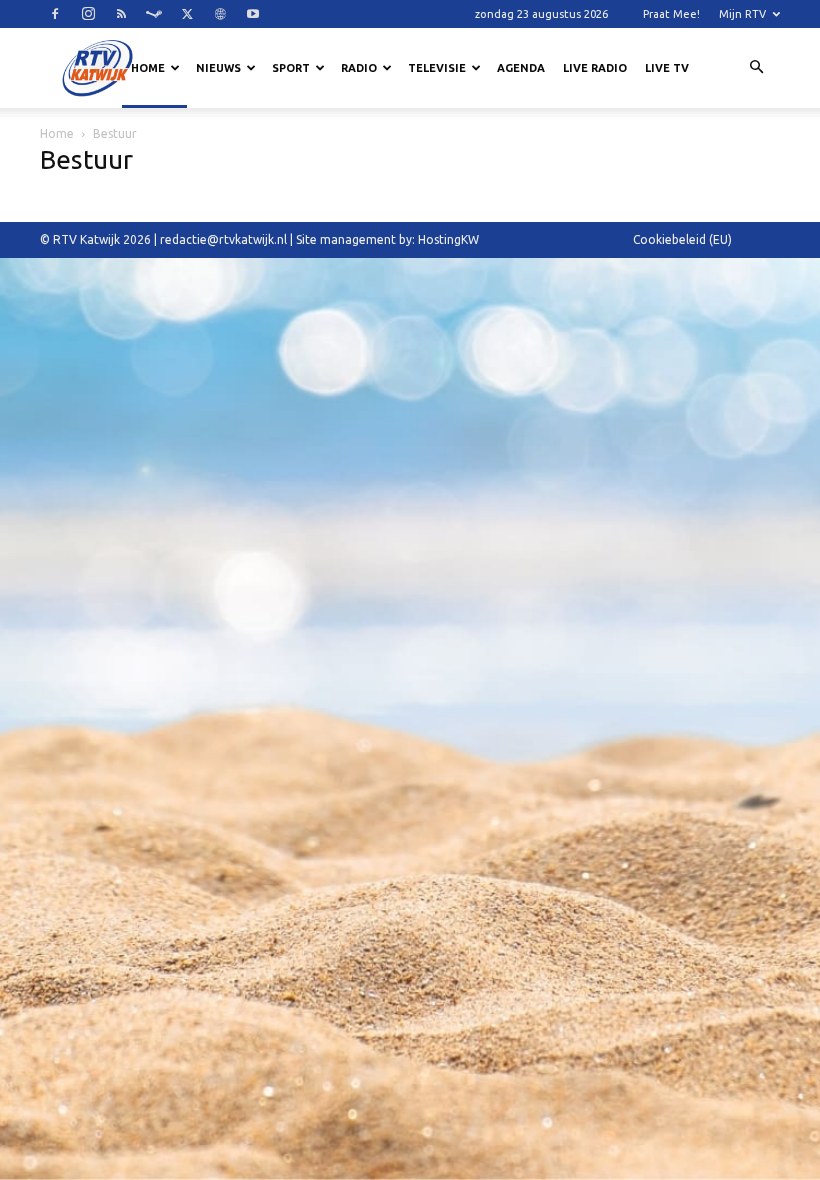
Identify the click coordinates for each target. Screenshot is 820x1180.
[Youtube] (253, 14)
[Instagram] (88, 14)
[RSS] (121, 14)
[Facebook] (55, 14)
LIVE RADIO (595, 68)
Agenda (521, 68)
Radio (359, 68)
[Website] (220, 14)
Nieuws (218, 68)
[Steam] (154, 14)
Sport (291, 68)
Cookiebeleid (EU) (682, 239)
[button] (756, 68)
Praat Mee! (671, 14)
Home (148, 68)
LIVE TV (667, 68)
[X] (187, 14)
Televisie (437, 68)
